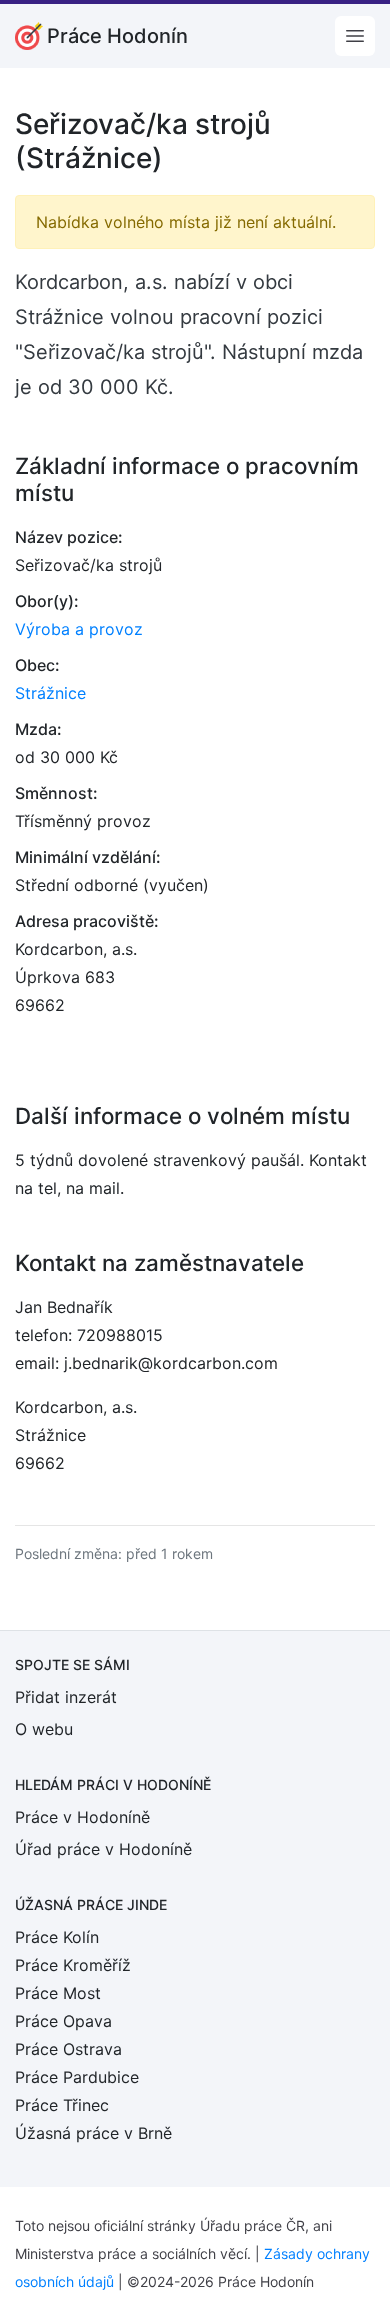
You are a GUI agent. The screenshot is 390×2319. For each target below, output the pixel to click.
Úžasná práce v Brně (93, 2133)
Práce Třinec (62, 2105)
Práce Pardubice (77, 2077)
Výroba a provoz (79, 629)
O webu (44, 1729)
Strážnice (50, 693)
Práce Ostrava (68, 2049)
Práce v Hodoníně (82, 1817)
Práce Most (58, 1993)
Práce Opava (63, 2021)
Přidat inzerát (66, 1697)
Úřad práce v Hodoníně (103, 1849)
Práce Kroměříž (73, 1965)
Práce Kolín (57, 1937)
